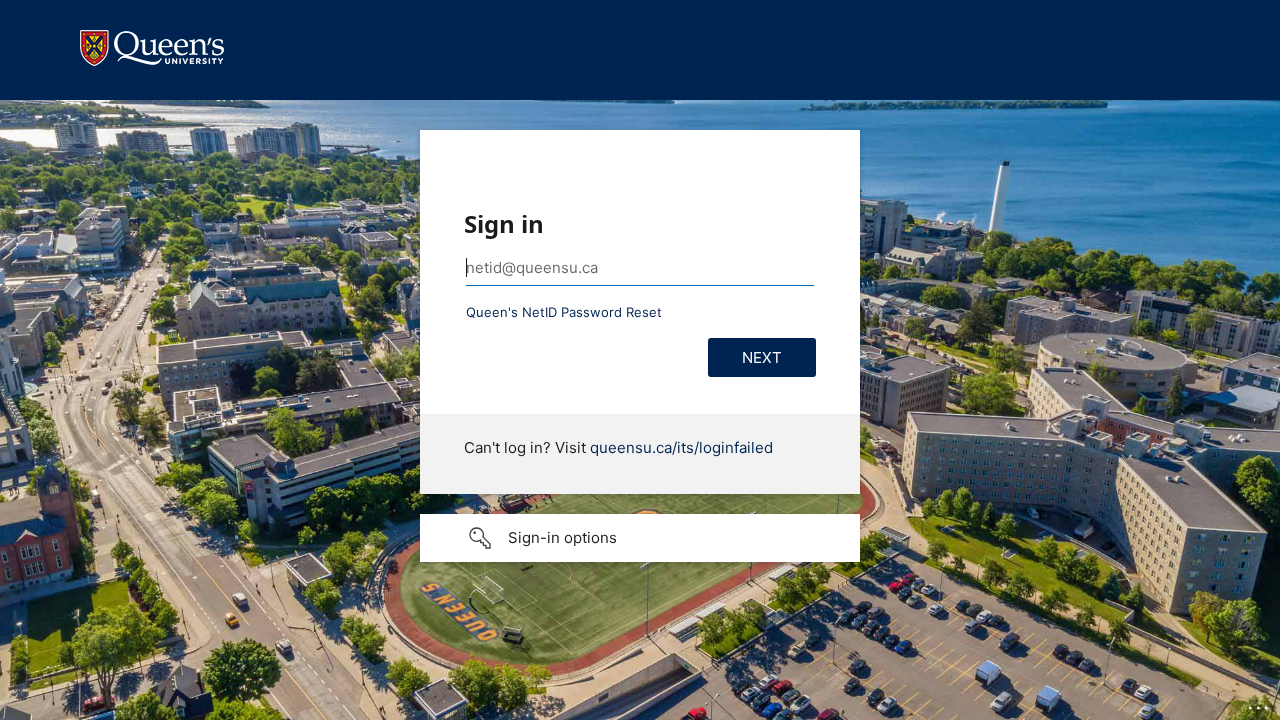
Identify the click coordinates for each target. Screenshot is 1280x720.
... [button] (1260, 703)
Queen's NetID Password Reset (564, 312)
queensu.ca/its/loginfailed (681, 447)
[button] (640, 538)
